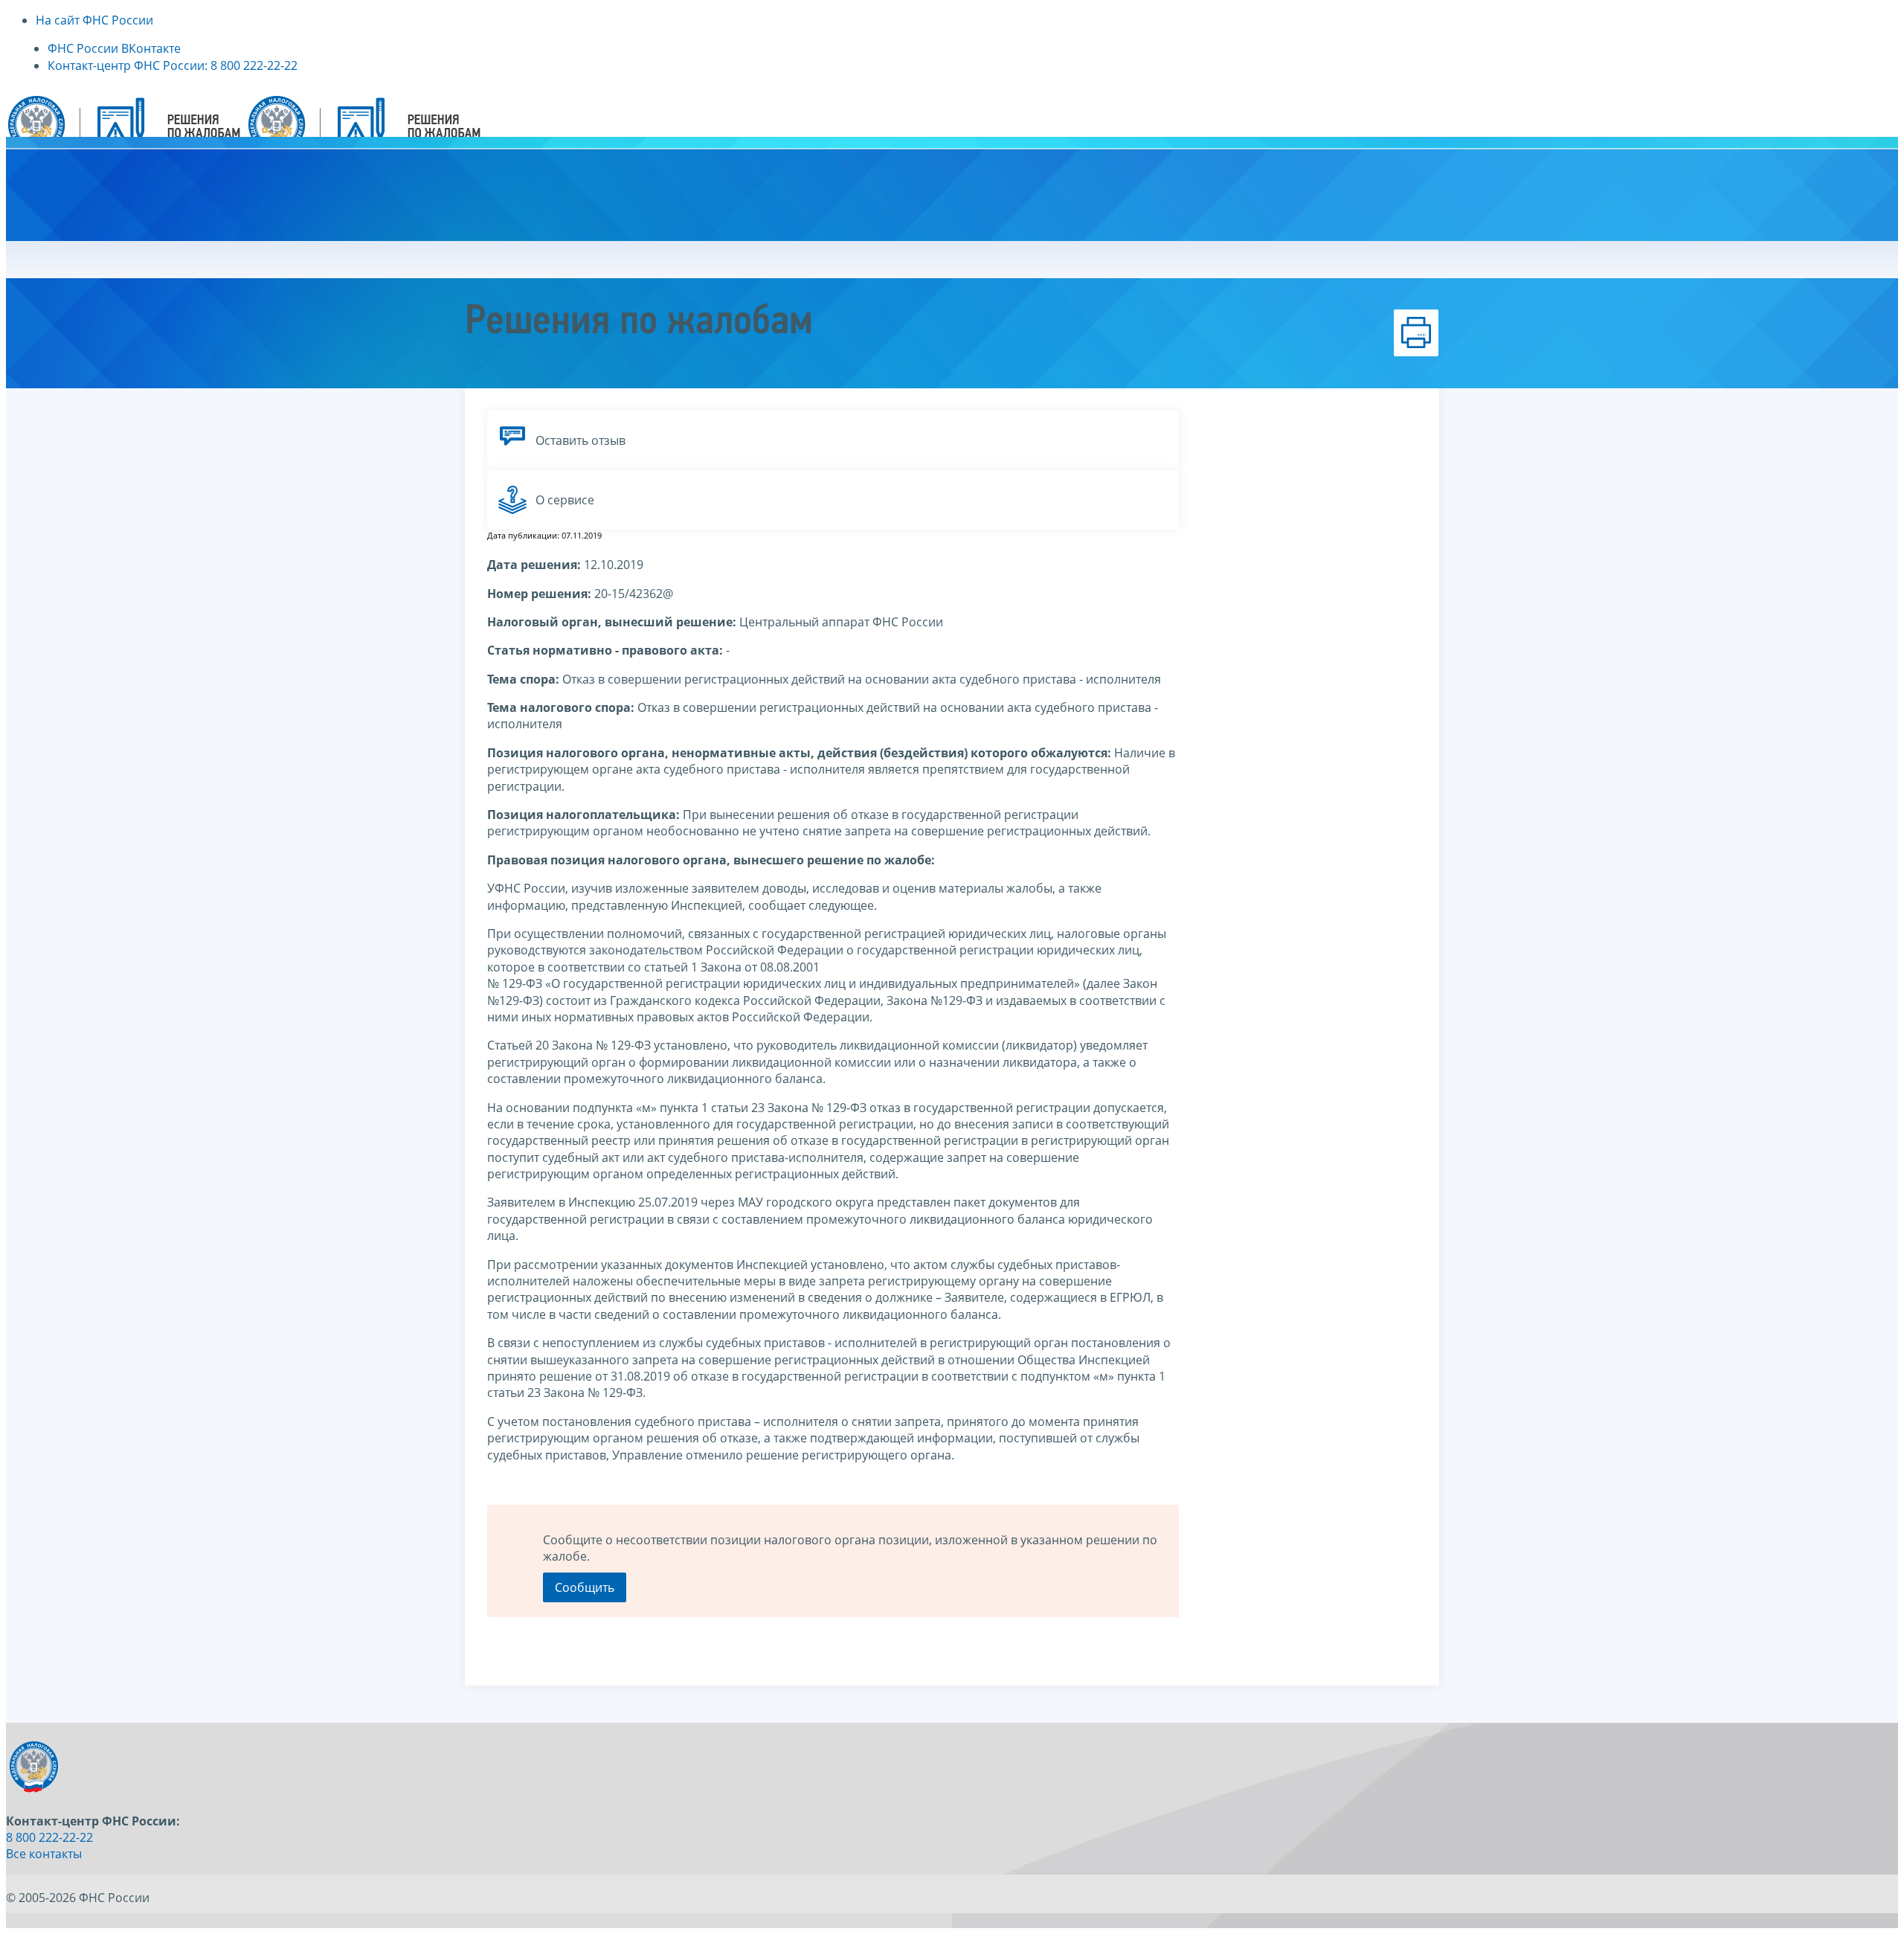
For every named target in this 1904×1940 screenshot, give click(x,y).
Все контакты (44, 1854)
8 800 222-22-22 (49, 1837)
